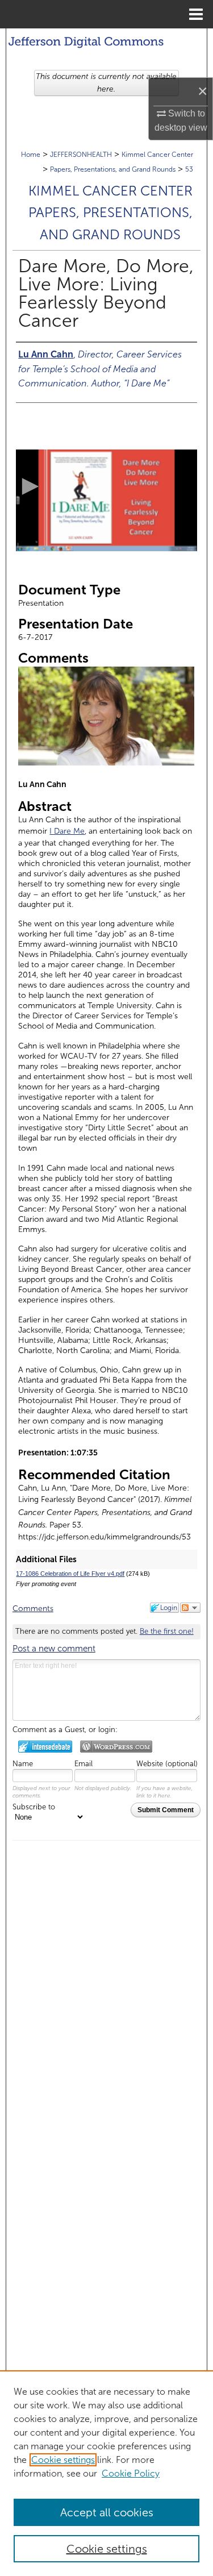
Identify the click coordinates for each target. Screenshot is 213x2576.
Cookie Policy (131, 2473)
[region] (106, 2473)
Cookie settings (63, 2460)
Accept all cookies (107, 2512)
